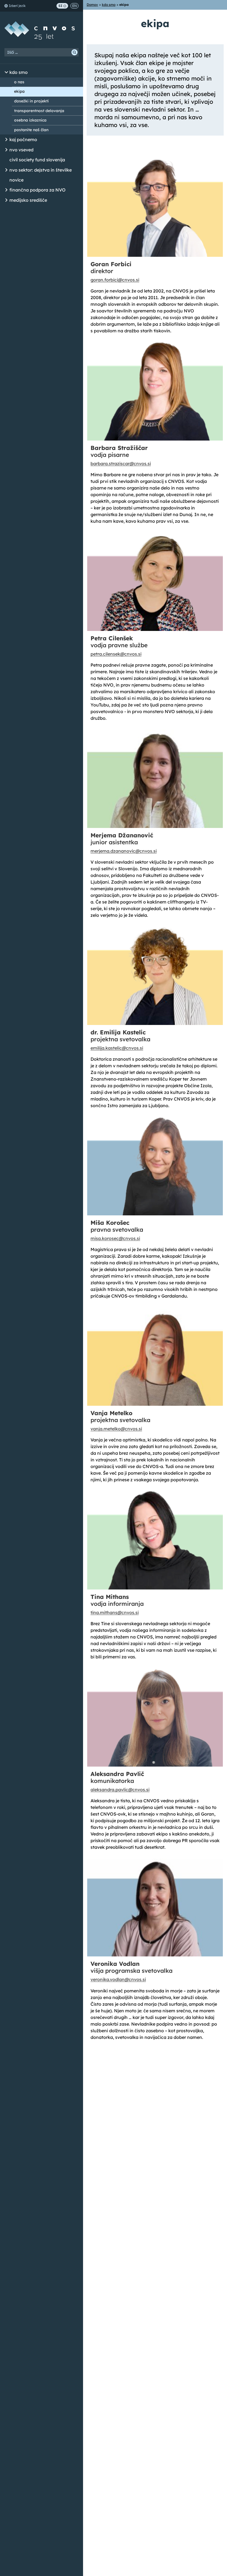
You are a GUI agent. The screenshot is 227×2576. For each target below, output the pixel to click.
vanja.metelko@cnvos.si (116, 1429)
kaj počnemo (23, 139)
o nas (19, 82)
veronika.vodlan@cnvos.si (118, 1979)
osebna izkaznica (30, 120)
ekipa (19, 91)
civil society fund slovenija (37, 160)
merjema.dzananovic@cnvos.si (124, 851)
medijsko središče (28, 200)
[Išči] (74, 52)
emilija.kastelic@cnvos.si (117, 1048)
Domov (92, 5)
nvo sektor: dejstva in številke (41, 170)
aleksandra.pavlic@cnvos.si (120, 1790)
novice (16, 180)
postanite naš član (31, 130)
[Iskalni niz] (42, 52)
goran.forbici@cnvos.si (115, 280)
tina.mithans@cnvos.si (115, 1612)
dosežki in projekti (31, 101)
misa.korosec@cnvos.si (115, 1238)
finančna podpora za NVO (38, 190)
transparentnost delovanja (39, 111)
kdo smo (19, 72)
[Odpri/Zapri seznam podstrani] (6, 73)
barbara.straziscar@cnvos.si (121, 464)
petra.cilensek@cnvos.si (116, 654)
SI (60, 6)
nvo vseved (21, 150)
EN (74, 6)
